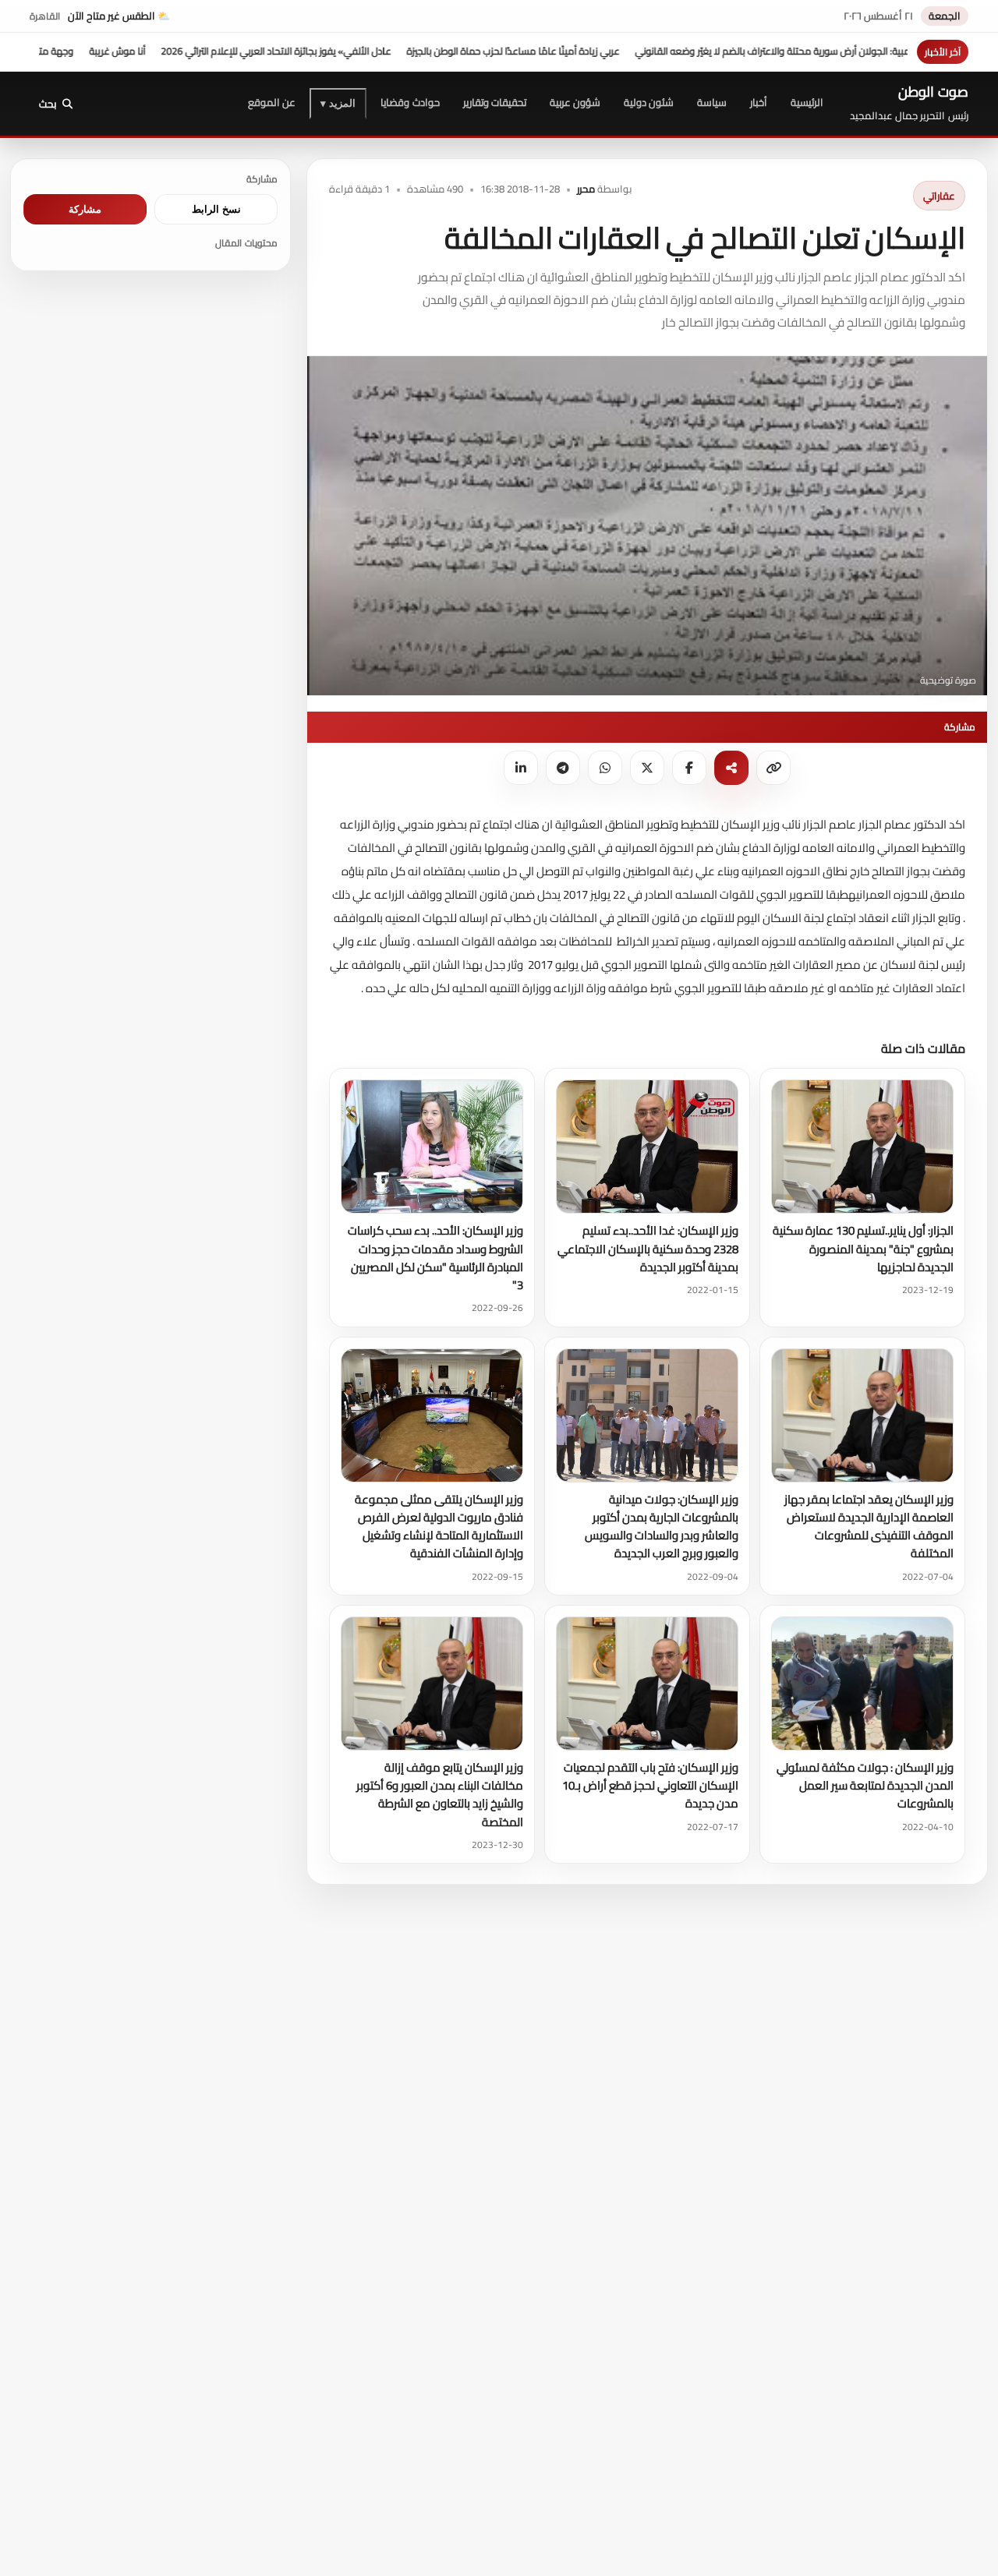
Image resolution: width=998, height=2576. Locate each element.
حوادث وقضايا (410, 102)
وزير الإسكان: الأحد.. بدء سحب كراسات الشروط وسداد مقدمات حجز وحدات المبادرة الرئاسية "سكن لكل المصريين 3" (435, 1258)
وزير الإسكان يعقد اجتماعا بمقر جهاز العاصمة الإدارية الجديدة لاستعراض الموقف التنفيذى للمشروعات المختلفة (869, 1527)
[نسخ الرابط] (773, 768)
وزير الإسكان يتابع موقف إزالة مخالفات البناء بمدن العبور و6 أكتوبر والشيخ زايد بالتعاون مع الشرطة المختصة (440, 1795)
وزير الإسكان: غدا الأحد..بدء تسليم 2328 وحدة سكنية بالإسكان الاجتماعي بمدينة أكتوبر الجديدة (648, 1249)
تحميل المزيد (366, 1047)
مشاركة (85, 209)
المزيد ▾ (338, 103)
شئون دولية (649, 102)
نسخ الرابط (216, 209)
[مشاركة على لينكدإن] (521, 768)
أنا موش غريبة (205, 51)
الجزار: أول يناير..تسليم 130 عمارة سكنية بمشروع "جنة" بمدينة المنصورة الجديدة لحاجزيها (863, 1249)
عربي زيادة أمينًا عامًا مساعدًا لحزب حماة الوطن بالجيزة (601, 51)
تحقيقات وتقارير (495, 102)
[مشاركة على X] (647, 768)
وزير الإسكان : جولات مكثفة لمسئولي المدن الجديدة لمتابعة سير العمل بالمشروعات (865, 1786)
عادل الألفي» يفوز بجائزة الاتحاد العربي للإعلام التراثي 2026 (364, 51)
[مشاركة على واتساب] (605, 768)
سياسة (712, 102)
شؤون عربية (575, 102)
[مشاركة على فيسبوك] (689, 768)
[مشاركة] (731, 768)
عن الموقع (272, 102)
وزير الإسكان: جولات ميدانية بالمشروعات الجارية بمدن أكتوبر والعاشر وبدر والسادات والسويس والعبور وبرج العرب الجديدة (662, 1527)
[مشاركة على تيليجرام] (563, 768)
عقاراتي (939, 196)
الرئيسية (807, 102)
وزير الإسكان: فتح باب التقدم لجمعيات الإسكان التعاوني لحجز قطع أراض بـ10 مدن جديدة (650, 1786)
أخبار (759, 102)
